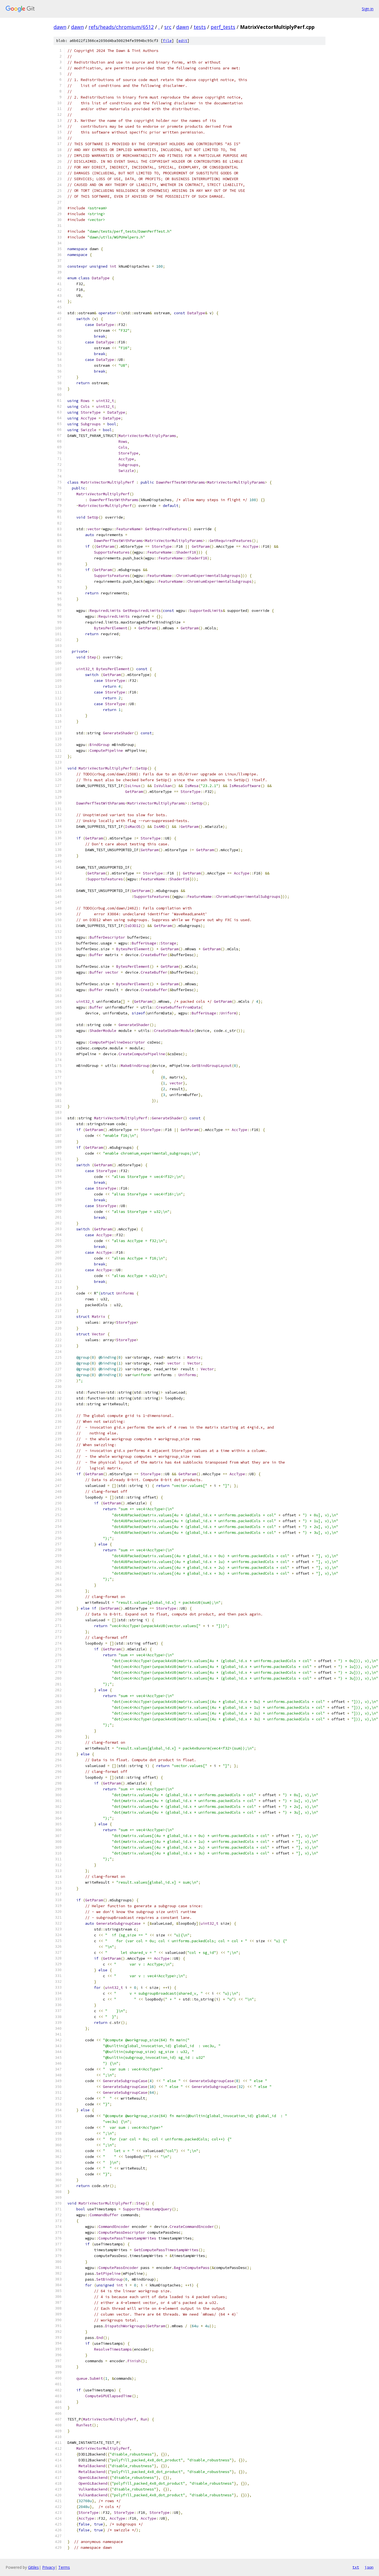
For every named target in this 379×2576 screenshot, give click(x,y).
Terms (64, 2567)
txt (356, 2567)
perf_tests (223, 27)
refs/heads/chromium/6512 (121, 27)
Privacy (49, 2567)
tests (200, 27)
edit (183, 41)
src (168, 27)
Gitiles (33, 2567)
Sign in (368, 9)
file (167, 41)
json (369, 2567)
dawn (60, 27)
